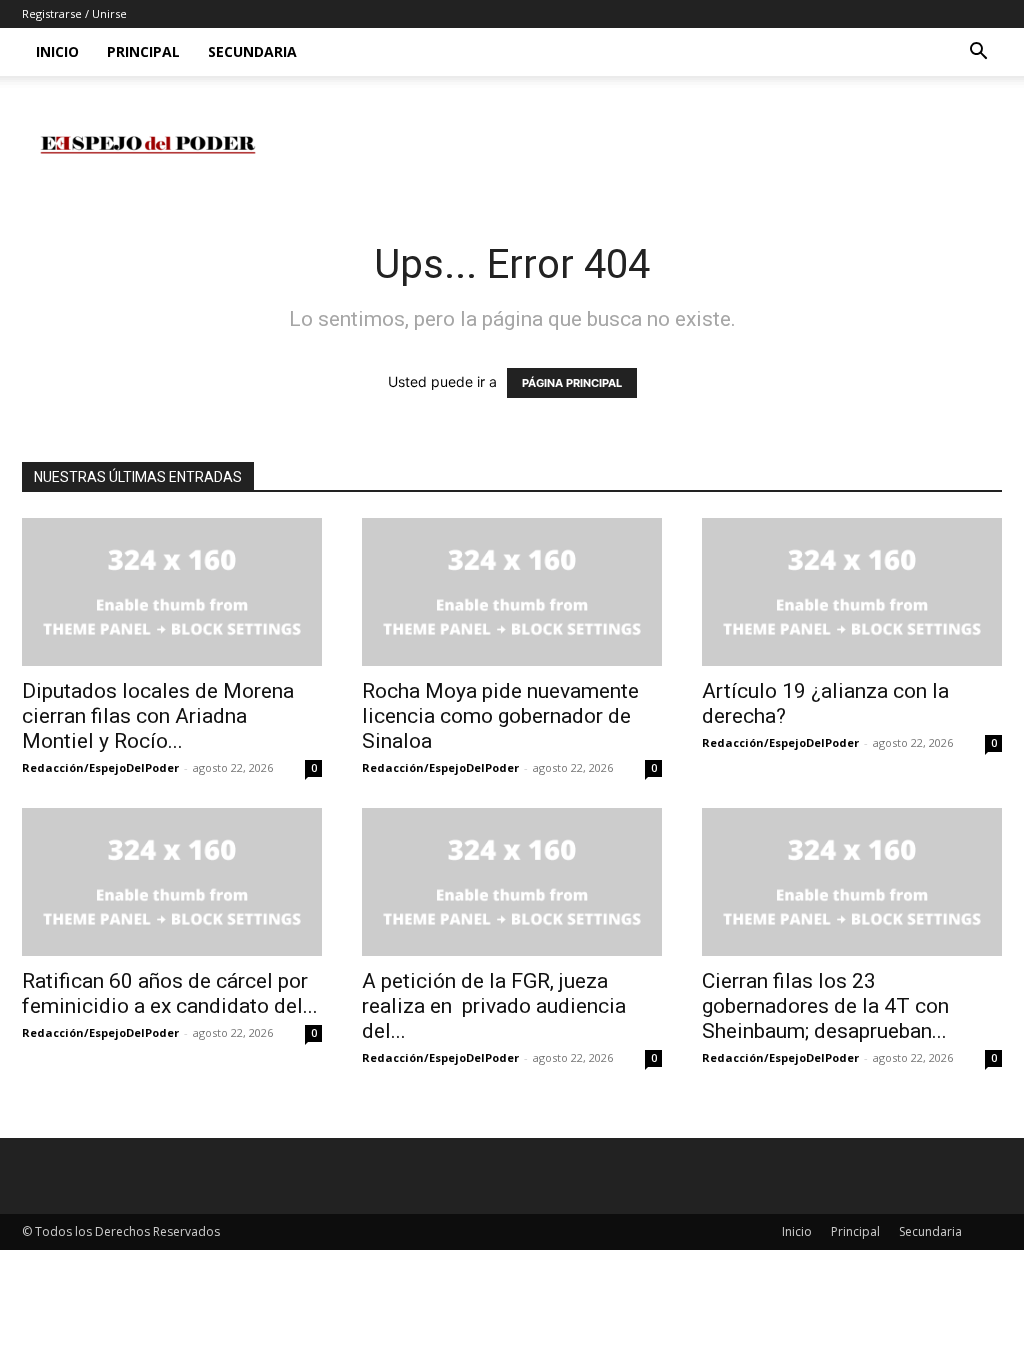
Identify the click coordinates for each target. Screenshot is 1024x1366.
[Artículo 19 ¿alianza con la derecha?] (852, 592)
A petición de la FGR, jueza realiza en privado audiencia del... (494, 1006)
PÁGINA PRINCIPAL (572, 383)
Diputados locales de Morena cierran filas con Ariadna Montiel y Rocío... (158, 716)
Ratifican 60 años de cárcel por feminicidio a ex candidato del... (170, 993)
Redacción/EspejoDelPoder (100, 767)
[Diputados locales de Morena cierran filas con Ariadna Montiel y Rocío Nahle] (172, 592)
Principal (143, 51)
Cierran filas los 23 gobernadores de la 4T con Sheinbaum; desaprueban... (825, 1006)
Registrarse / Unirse (74, 13)
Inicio (57, 51)
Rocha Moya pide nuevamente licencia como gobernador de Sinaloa (500, 716)
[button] (978, 53)
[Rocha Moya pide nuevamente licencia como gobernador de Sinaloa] (512, 592)
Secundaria (252, 51)
